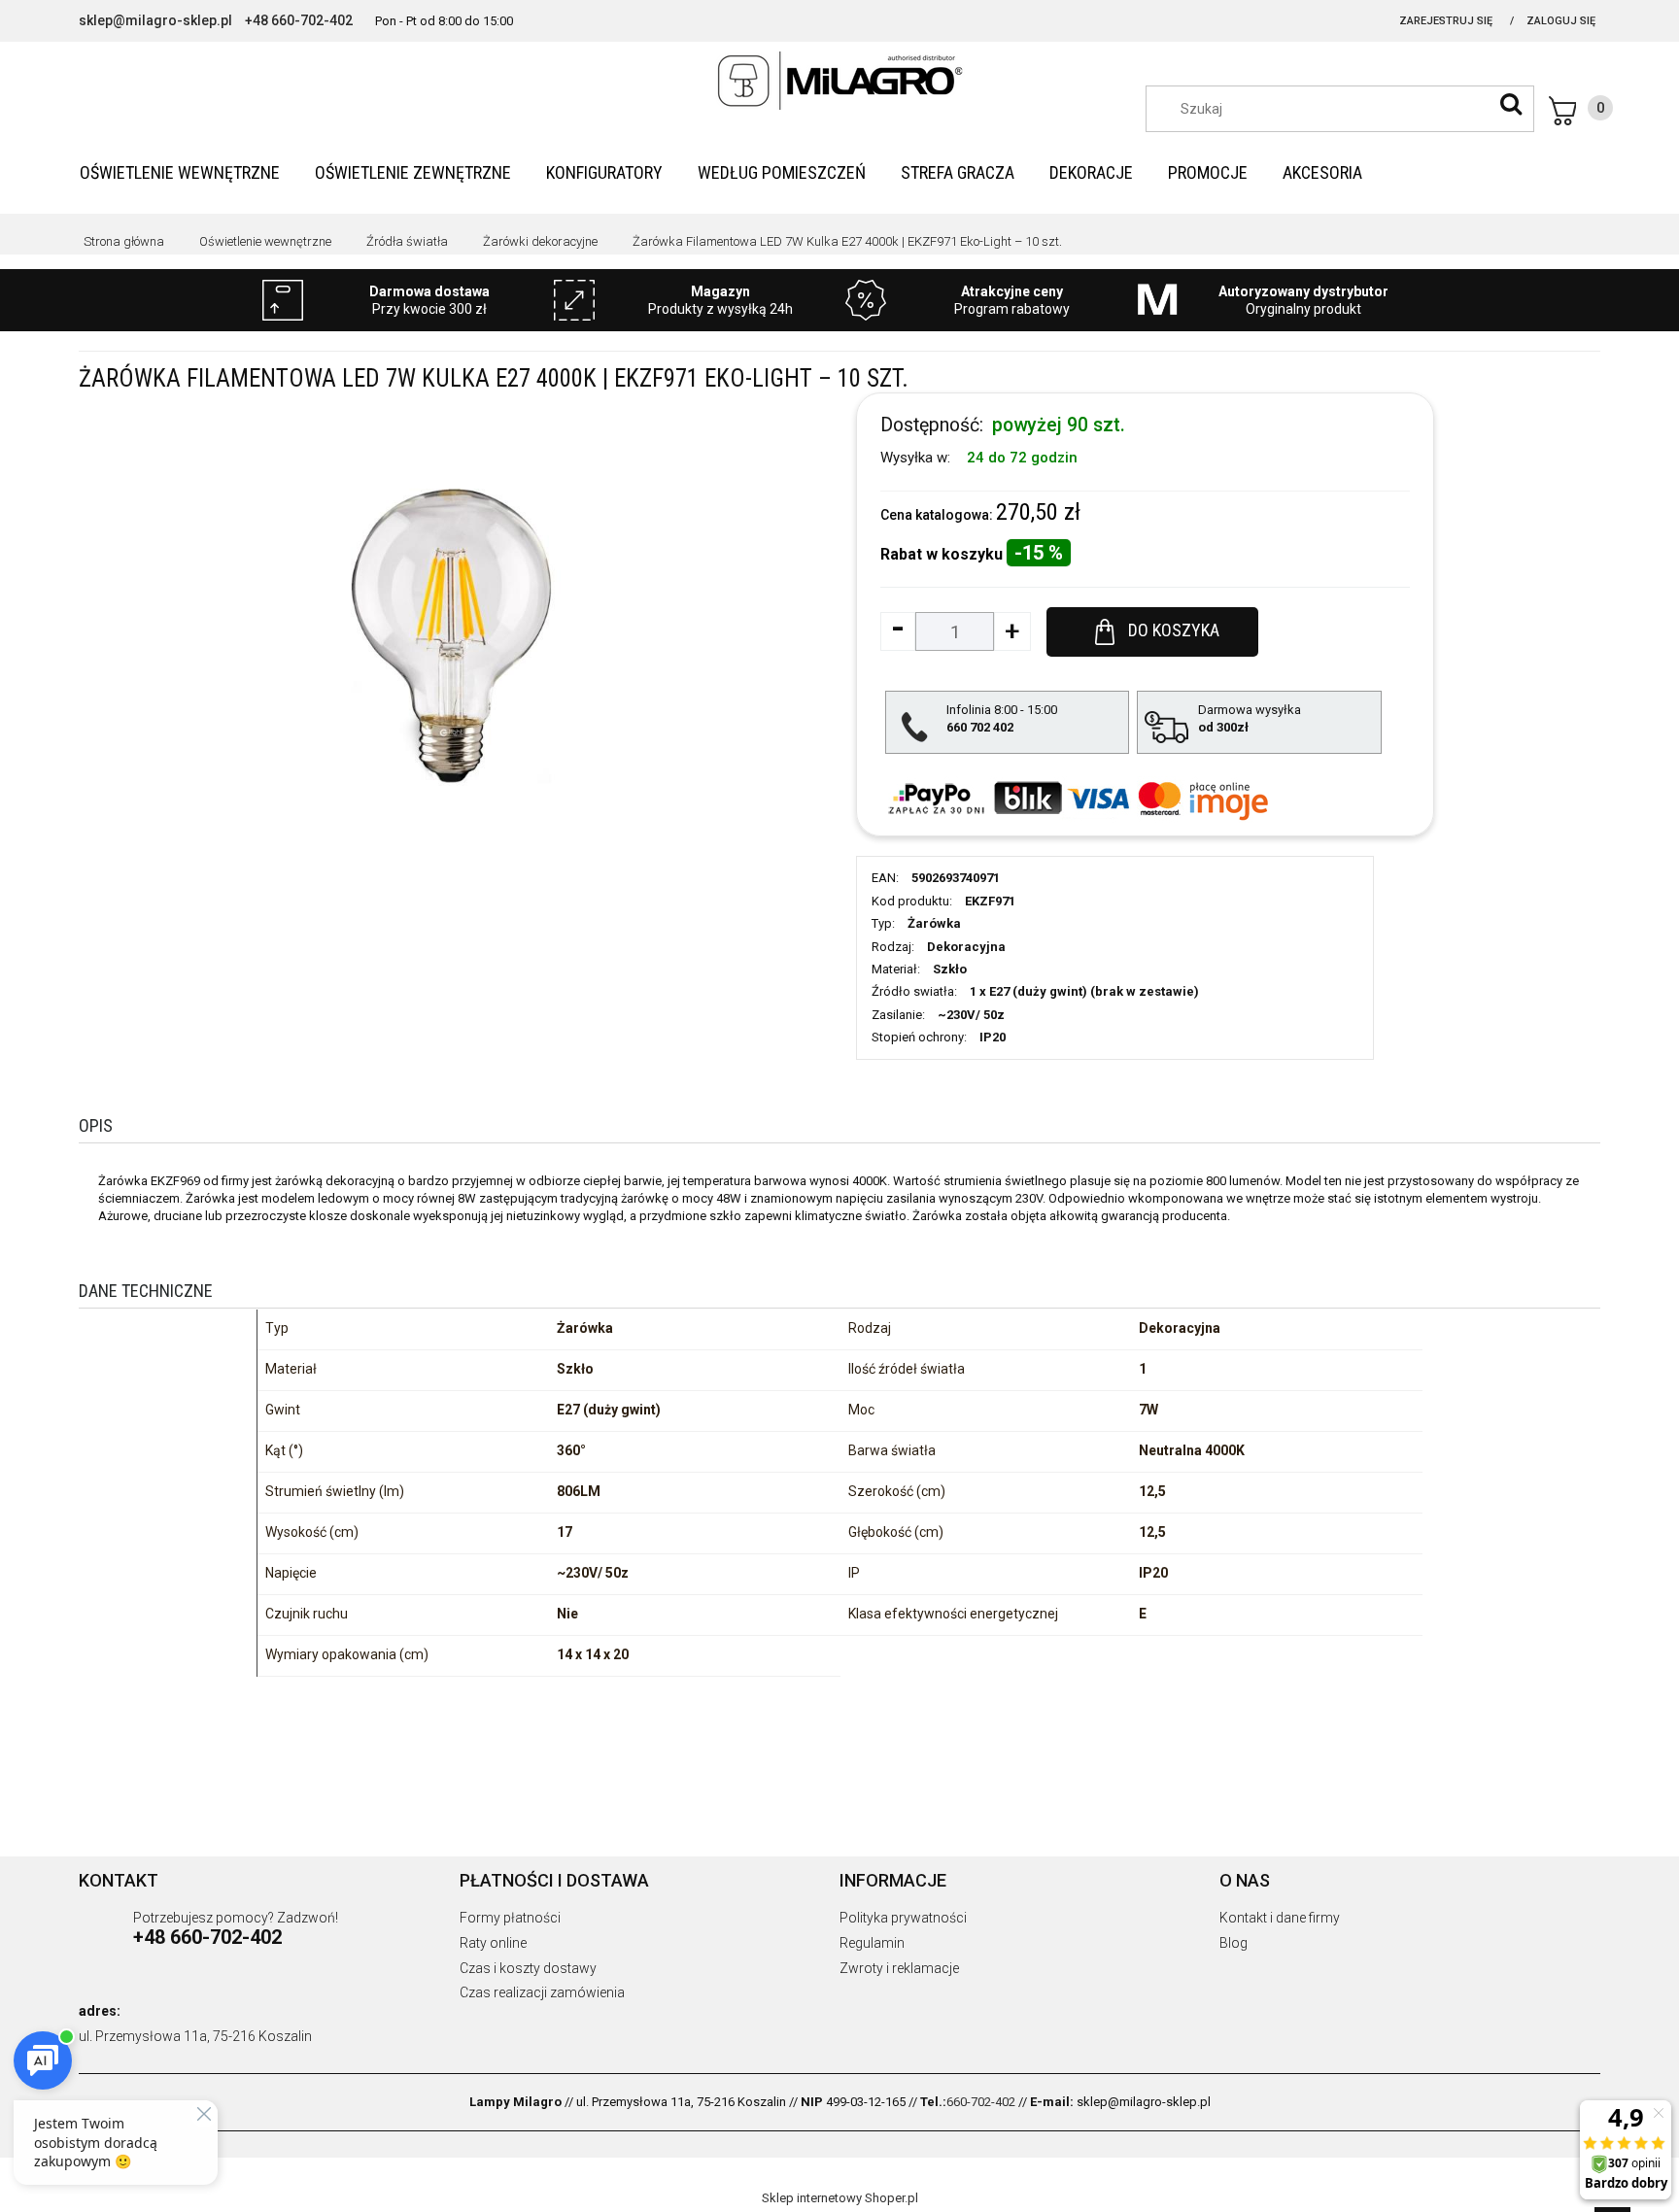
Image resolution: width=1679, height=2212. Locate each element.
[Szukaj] (1511, 104)
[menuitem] (180, 172)
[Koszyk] (1581, 111)
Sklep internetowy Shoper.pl (840, 2198)
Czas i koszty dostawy (528, 1968)
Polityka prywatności (903, 1918)
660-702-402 (981, 2102)
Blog (1234, 1943)
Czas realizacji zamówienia (542, 1992)
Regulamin (872, 1943)
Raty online (493, 1943)
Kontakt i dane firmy (1280, 1918)
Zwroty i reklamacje (899, 1968)
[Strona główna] (839, 81)
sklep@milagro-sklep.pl (155, 20)
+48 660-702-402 (299, 20)
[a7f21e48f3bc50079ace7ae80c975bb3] (451, 635)
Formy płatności (510, 1918)
